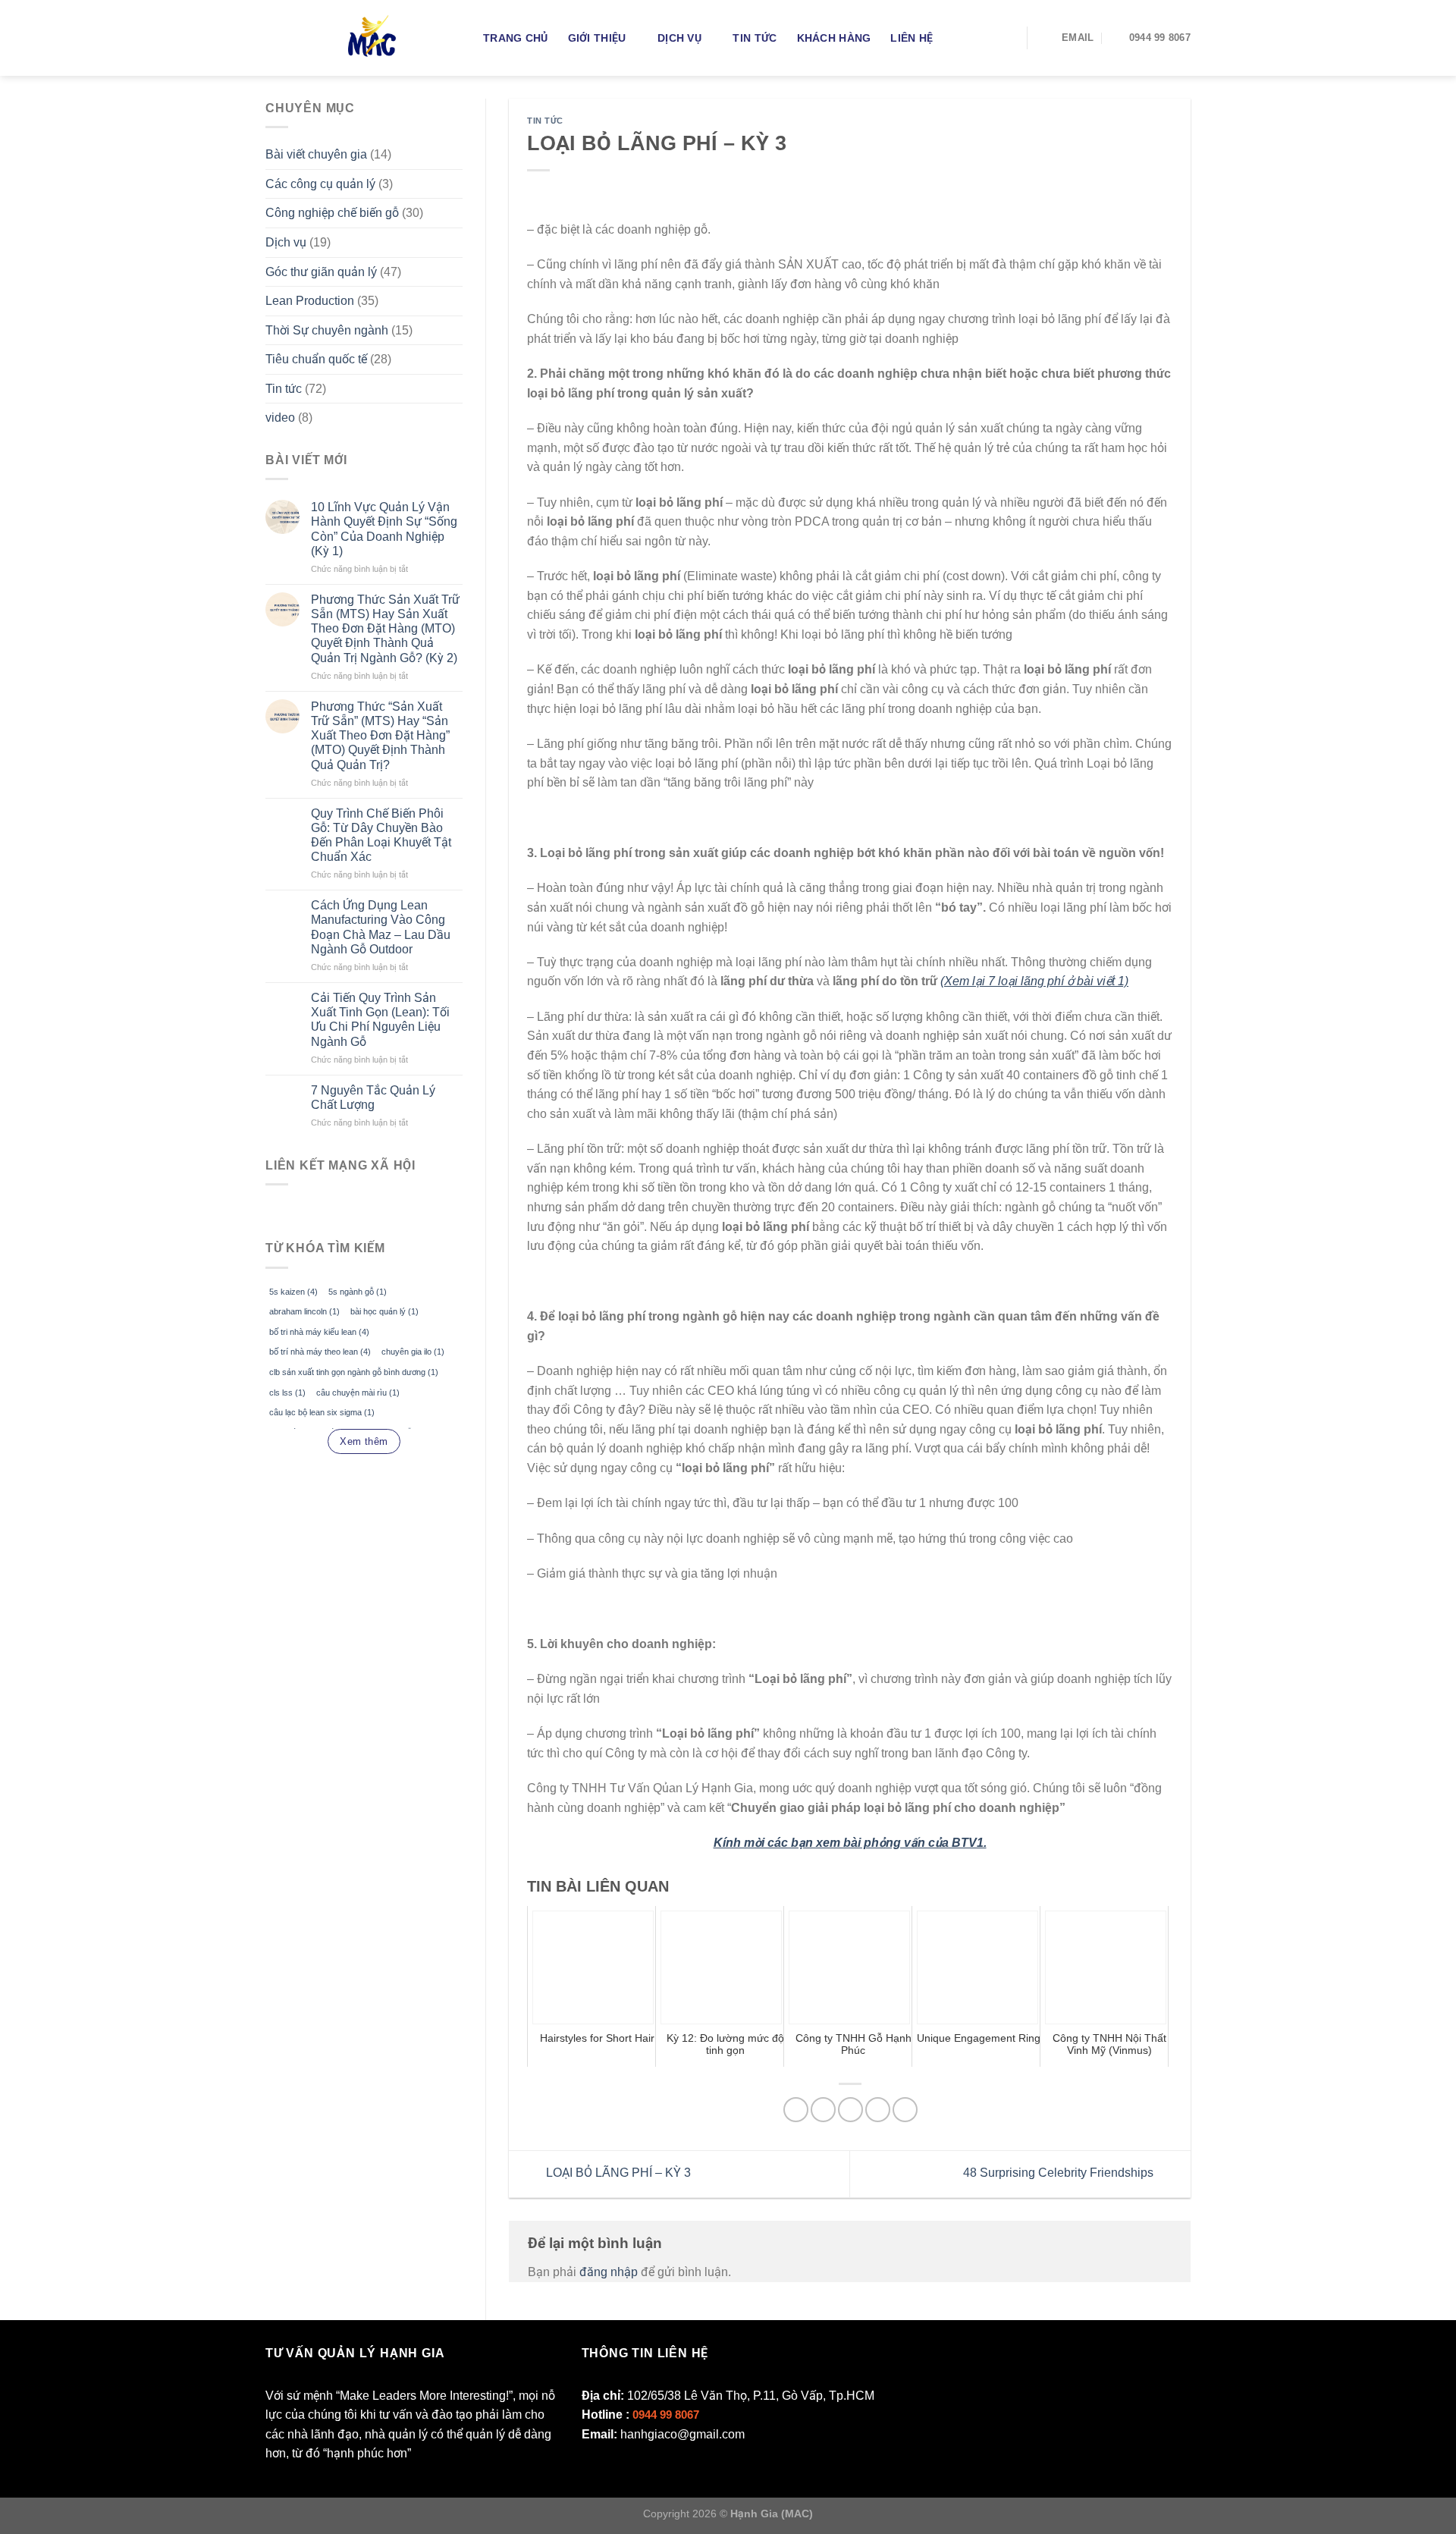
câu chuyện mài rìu (358, 1393)
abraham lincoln (304, 1311)
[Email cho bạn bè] (850, 2110)
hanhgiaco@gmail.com (682, 2434)
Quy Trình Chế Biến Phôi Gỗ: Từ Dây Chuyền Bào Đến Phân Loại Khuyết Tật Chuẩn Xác (381, 835)
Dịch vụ (679, 38)
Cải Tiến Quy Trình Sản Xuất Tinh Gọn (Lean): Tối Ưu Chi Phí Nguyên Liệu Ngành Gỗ (380, 1020)
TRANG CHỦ (516, 38)
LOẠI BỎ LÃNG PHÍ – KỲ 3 (617, 2173)
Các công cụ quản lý (320, 184)
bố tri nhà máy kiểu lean (319, 1332)
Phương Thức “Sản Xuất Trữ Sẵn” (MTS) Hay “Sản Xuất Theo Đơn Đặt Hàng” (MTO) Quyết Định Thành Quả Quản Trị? (380, 736)
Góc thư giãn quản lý (321, 272)
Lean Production (310, 301)
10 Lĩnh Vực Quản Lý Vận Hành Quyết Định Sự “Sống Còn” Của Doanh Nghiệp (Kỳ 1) (384, 529)
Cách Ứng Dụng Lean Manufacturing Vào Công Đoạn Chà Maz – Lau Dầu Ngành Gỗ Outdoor (381, 927)
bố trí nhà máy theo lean (320, 1352)
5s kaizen (293, 1292)
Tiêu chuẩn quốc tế (316, 359)
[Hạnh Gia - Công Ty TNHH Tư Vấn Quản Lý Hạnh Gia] (401, 38)
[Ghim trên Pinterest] (878, 2110)
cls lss (287, 1393)
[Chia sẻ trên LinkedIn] (905, 2110)
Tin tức (755, 38)
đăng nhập (609, 2272)
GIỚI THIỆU (597, 38)
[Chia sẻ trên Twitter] (823, 2110)
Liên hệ (912, 38)
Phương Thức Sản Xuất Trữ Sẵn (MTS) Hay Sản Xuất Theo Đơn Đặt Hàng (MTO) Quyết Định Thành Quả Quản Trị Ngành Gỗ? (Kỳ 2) (385, 629)
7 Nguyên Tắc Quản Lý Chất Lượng (373, 1097)
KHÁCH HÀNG (834, 38)
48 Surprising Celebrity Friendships (1060, 2173)
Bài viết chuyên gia (316, 154)
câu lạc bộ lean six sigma (322, 1412)
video (280, 418)
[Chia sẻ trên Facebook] (796, 2110)
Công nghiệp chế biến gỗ (332, 213)
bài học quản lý (384, 1311)
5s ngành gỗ (358, 1292)
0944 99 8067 (666, 2415)
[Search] (1004, 38)
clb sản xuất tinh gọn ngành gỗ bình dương (354, 1372)
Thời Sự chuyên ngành (327, 330)
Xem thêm (364, 1441)
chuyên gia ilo (413, 1352)
